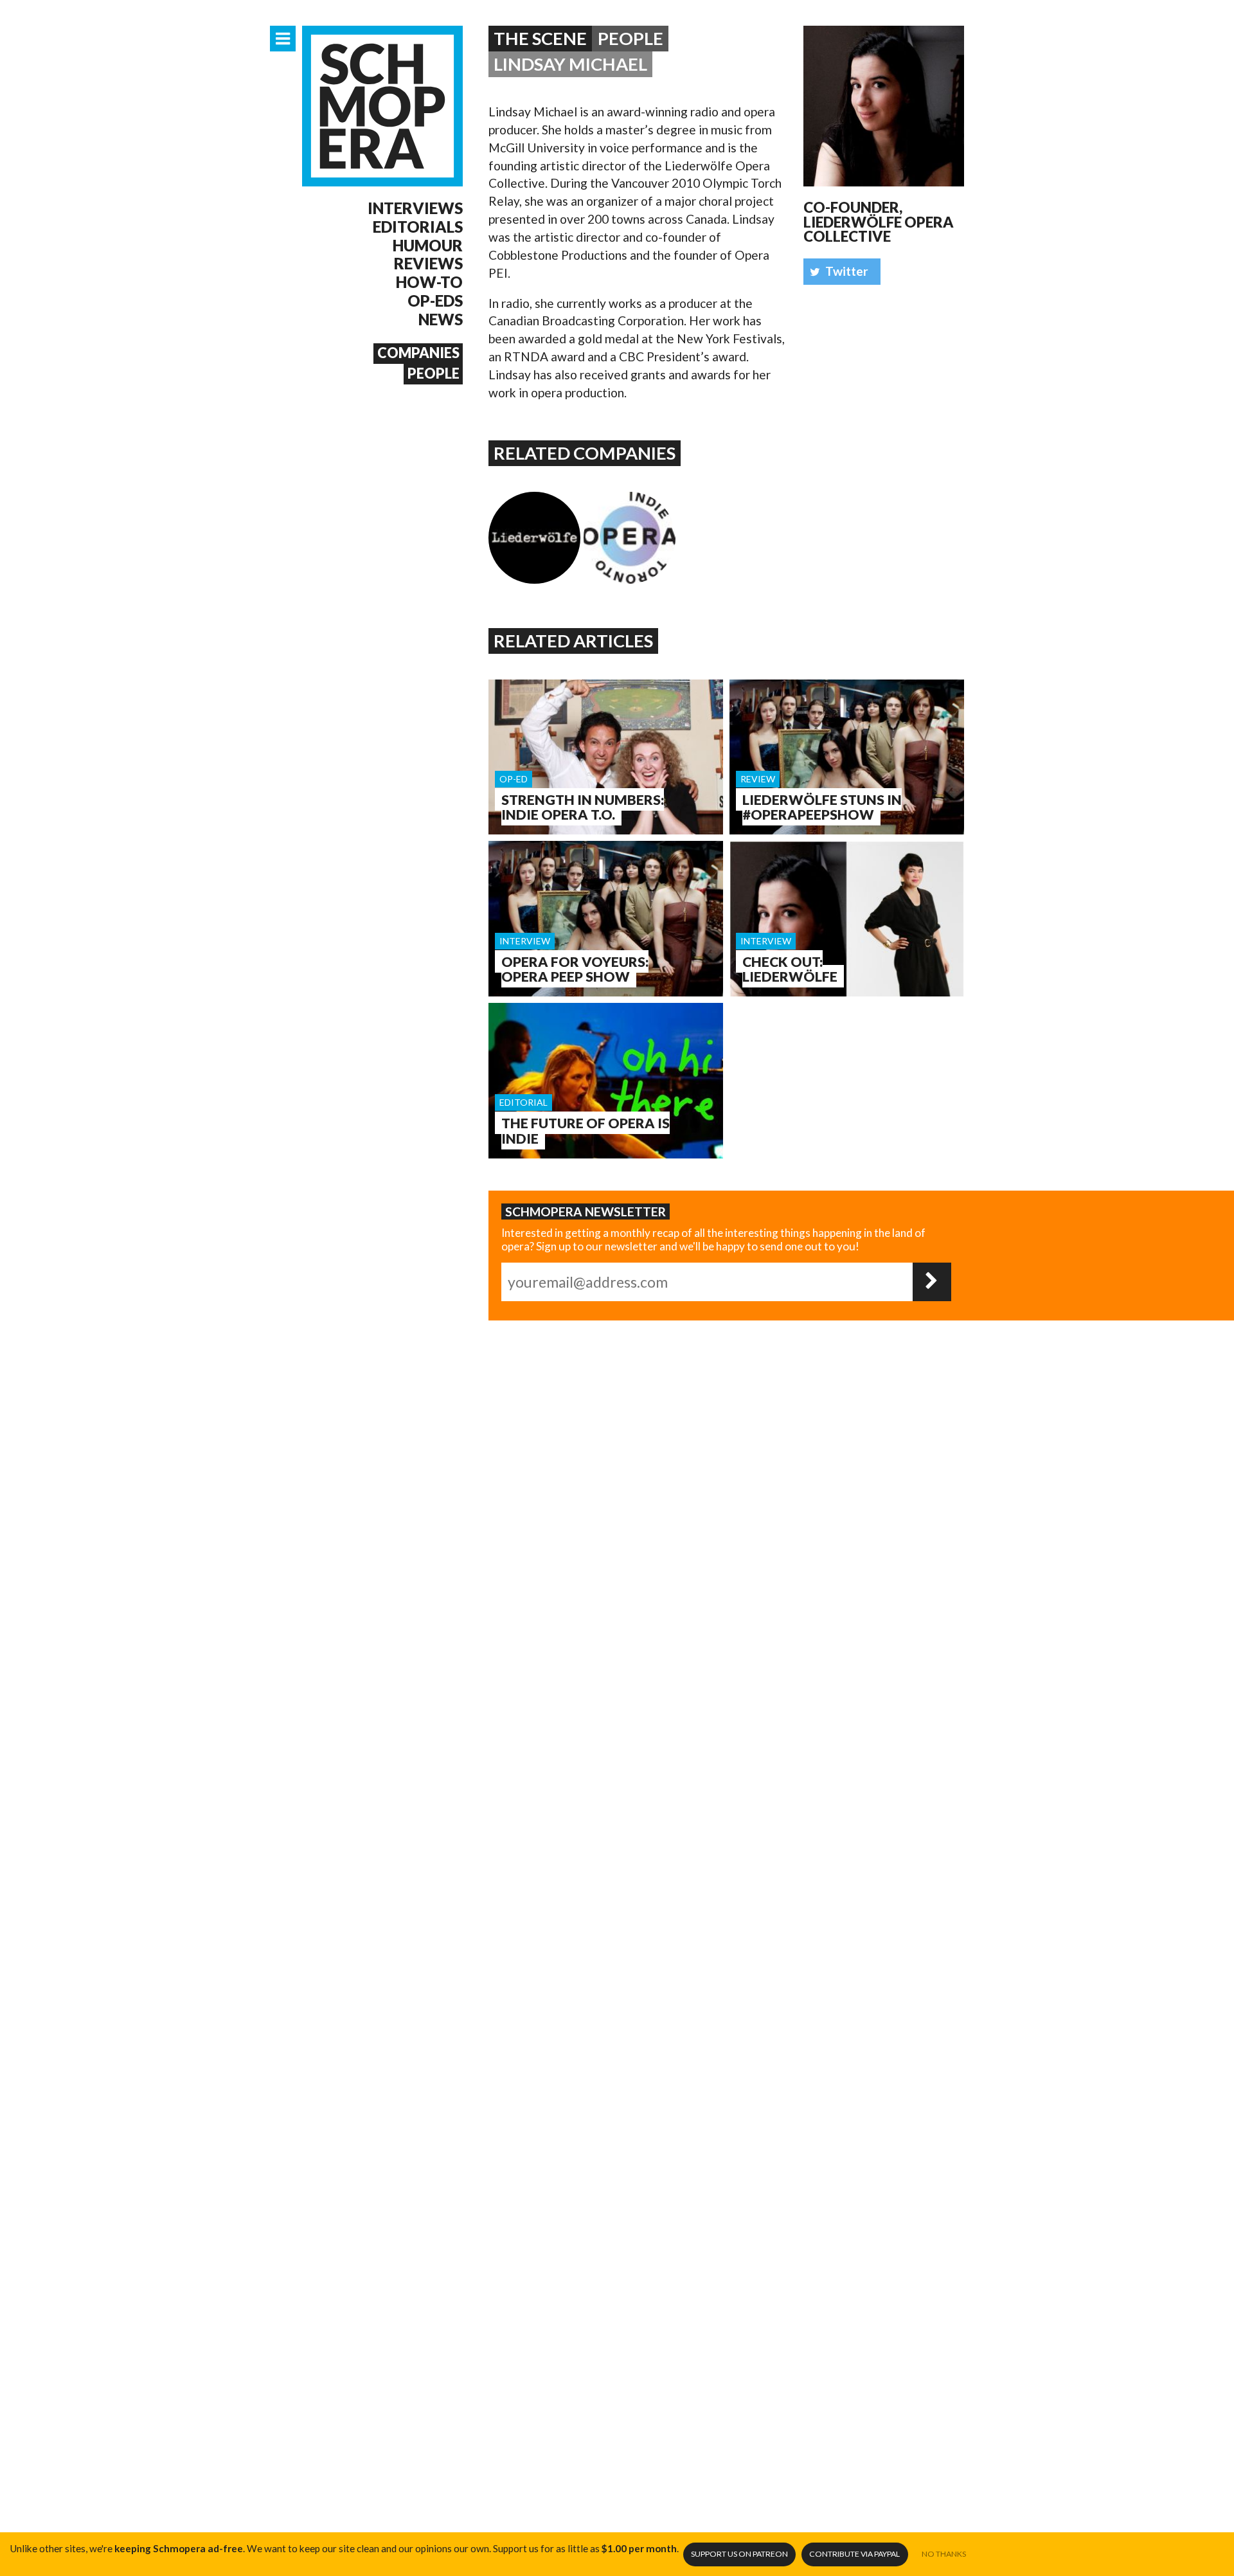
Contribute (854, 2554)
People (434, 374)
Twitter (847, 271)
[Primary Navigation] (283, 39)
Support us (739, 2554)
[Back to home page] (382, 106)
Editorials (418, 227)
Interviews (415, 208)
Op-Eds (435, 301)
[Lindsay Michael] (884, 106)
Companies (418, 353)
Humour (428, 246)
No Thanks (944, 2554)
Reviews (428, 264)
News (441, 320)
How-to (429, 282)
